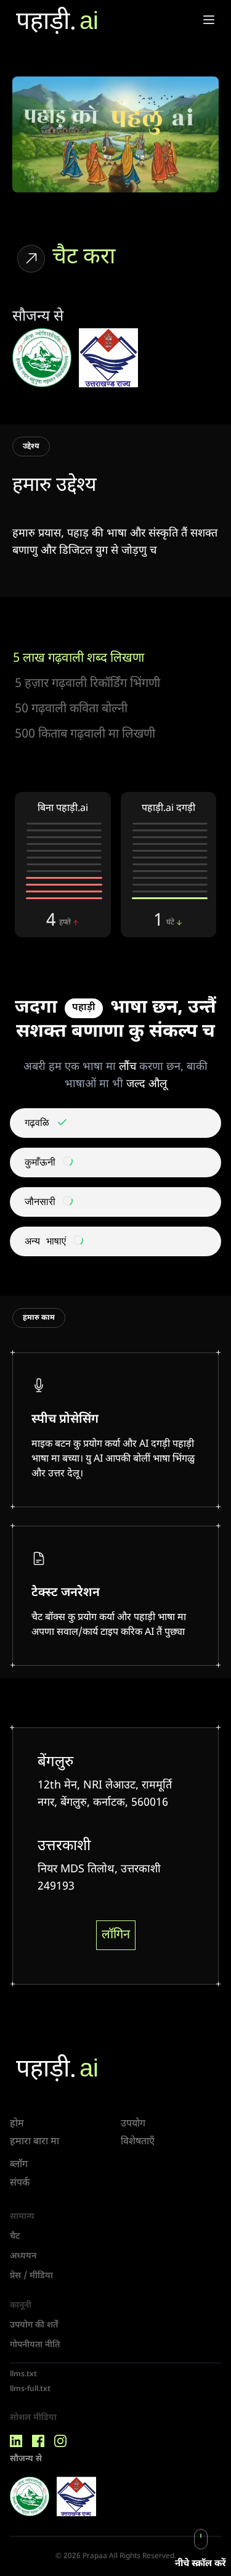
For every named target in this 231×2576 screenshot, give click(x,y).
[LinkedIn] (16, 2441)
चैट (15, 2237)
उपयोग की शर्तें (34, 2325)
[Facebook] (38, 2441)
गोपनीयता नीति (35, 2345)
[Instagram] (60, 2441)
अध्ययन (23, 2256)
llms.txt (23, 2374)
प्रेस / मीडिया (31, 2276)
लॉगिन (116, 1935)
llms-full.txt (30, 2389)
